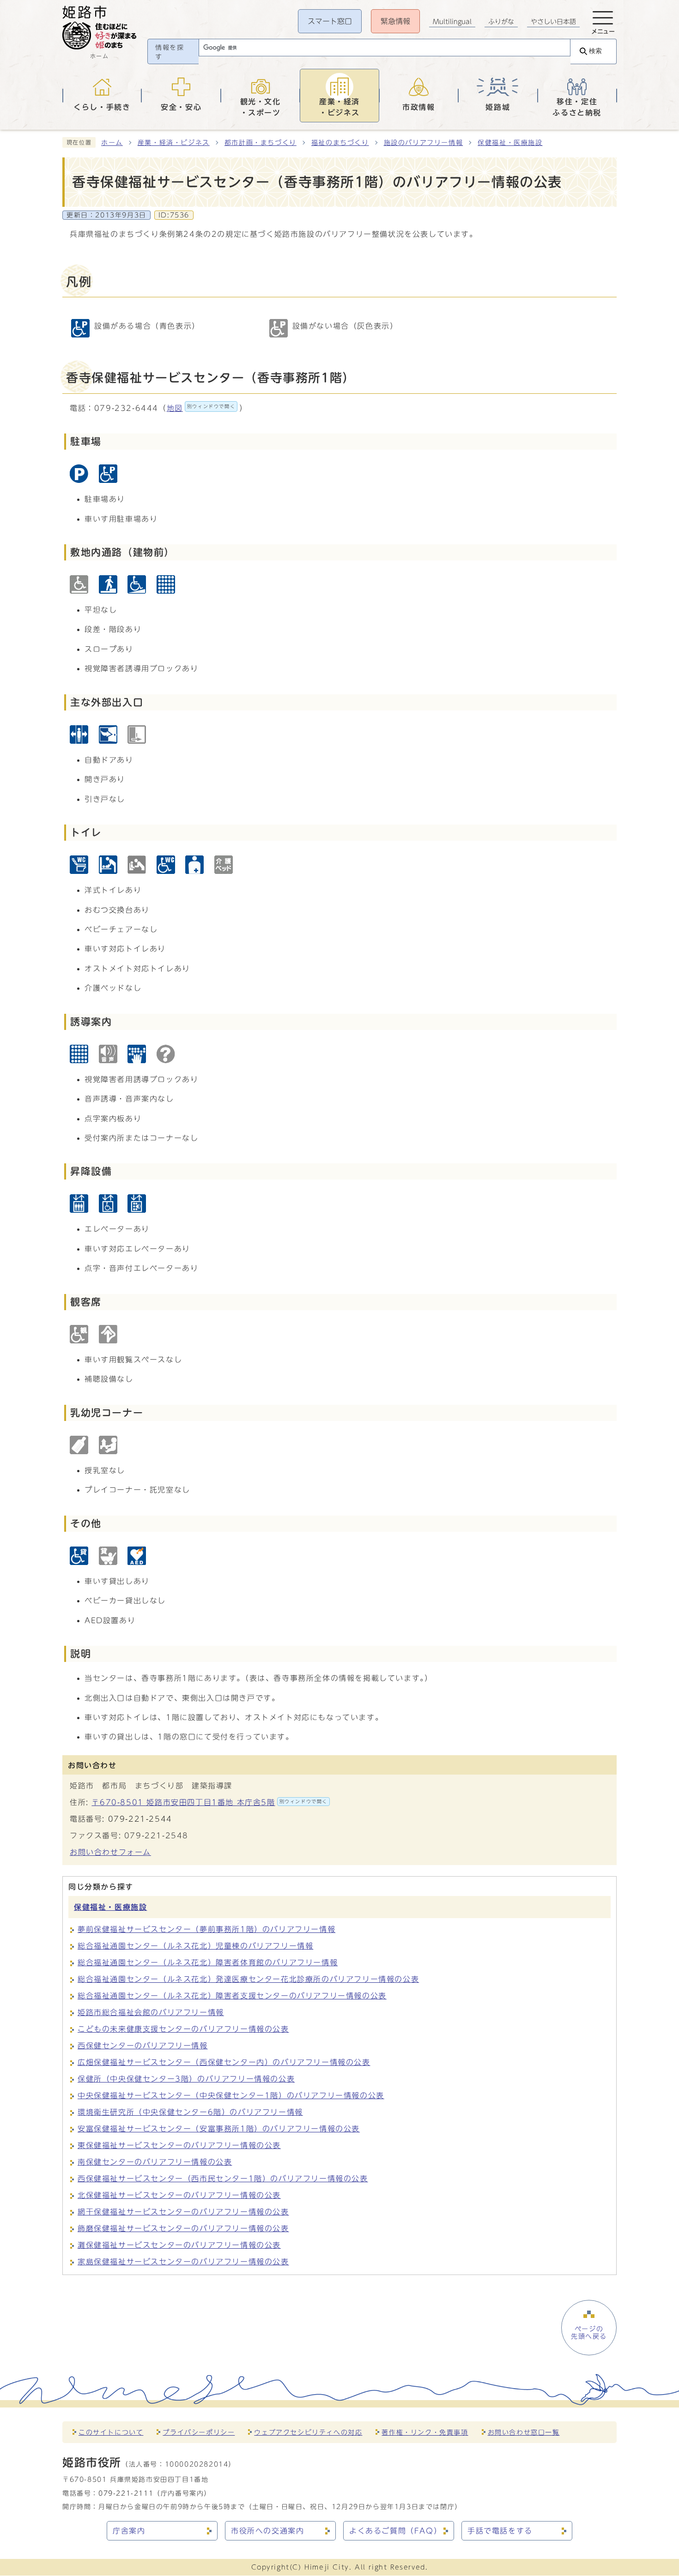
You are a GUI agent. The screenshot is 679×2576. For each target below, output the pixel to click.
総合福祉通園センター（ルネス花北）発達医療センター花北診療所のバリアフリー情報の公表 (248, 1979)
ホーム (112, 143)
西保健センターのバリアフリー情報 (143, 2046)
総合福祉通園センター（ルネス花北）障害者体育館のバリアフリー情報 (208, 1962)
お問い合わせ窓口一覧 (524, 2432)
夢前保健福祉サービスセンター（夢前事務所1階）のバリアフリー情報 (206, 1929)
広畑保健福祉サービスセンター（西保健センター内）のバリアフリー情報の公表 (224, 2062)
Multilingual (452, 22)
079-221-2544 (140, 1819)
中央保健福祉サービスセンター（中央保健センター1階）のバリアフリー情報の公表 (231, 2095)
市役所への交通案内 (267, 2531)
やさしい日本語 (553, 22)
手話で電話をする (500, 2531)
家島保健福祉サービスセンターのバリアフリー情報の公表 (183, 2262)
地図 (201, 408)
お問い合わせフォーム (110, 1852)
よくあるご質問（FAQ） (395, 2531)
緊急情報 (395, 21)
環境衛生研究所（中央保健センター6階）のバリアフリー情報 (190, 2112)
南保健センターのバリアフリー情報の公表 (155, 2162)
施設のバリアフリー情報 (424, 143)
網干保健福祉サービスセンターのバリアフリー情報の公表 (183, 2212)
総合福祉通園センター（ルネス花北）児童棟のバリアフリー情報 (195, 1946)
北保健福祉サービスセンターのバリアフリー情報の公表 (179, 2195)
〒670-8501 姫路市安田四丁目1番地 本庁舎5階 (209, 1802)
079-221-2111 (126, 2493)
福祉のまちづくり (340, 143)
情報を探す (170, 52)
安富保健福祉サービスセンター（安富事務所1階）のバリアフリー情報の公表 (219, 2129)
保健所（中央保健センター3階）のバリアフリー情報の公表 (186, 2079)
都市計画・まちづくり (261, 143)
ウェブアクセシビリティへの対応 (308, 2432)
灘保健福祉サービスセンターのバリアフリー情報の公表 (179, 2245)
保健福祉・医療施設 (510, 143)
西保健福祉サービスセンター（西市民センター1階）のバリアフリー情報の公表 (223, 2179)
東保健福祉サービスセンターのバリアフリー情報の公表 (179, 2145)
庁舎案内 (129, 2531)
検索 (595, 51)
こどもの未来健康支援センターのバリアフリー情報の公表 (183, 2029)
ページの (589, 2333)
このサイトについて (111, 2432)
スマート (330, 21)
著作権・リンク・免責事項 (425, 2432)
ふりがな (501, 22)
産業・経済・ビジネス (174, 143)
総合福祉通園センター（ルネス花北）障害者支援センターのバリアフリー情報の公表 (232, 1996)
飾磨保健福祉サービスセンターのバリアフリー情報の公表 (183, 2228)
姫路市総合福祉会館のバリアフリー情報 (151, 2012)
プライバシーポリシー (199, 2432)
